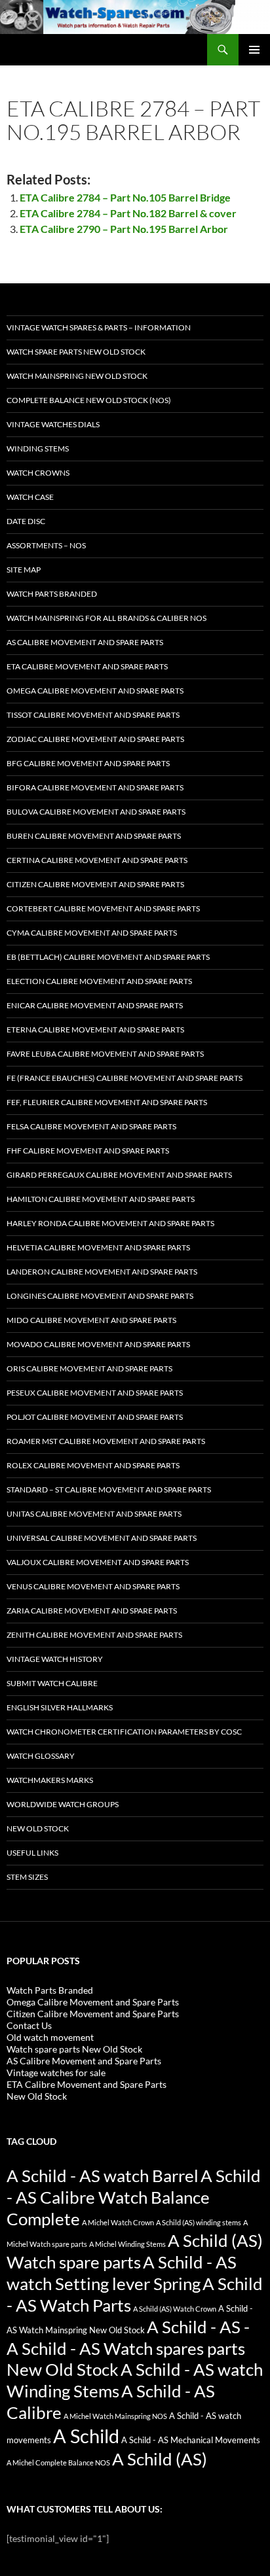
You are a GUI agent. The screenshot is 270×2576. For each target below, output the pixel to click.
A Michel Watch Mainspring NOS (115, 2416)
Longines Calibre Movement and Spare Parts (100, 1296)
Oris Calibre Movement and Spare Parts (89, 1368)
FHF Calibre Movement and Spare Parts (88, 1151)
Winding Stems (38, 449)
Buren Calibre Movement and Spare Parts (94, 836)
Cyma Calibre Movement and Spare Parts (92, 933)
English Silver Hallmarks (60, 1707)
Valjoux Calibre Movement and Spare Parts (98, 1562)
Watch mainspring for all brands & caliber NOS (106, 618)
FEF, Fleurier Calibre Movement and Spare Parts (107, 1102)
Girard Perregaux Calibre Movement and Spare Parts (119, 1175)
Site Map (24, 570)
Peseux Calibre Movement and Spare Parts (95, 1393)
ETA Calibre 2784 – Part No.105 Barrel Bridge (125, 197)
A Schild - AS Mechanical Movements (191, 2440)
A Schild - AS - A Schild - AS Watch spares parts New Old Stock (128, 2348)
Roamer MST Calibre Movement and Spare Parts (106, 1441)
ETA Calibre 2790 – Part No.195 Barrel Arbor (124, 229)
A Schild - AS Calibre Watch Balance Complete (134, 2197)
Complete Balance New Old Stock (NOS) (89, 400)
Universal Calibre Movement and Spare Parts (102, 1538)
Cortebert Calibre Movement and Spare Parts (103, 909)
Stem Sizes (27, 1877)
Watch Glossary (41, 1756)
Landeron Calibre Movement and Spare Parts (102, 1272)
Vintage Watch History (55, 1659)
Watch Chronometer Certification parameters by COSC (124, 1732)
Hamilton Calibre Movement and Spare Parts (101, 1199)
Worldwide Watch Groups (63, 1804)
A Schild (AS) (160, 2459)
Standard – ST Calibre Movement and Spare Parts (109, 1490)
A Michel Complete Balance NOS (58, 2462)
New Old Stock (38, 1828)
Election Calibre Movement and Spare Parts (99, 981)
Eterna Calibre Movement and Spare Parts (95, 1030)
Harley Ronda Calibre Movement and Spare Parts (110, 1223)
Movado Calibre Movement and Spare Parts (98, 1344)
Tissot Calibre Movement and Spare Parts (93, 715)
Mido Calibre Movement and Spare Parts (91, 1320)
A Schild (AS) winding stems (199, 2222)
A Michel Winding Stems (127, 2244)
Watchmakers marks (50, 1780)
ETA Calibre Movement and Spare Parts (87, 666)
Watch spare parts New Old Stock (76, 352)
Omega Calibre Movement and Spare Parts (95, 691)
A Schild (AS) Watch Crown (175, 2309)
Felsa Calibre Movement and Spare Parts (91, 1126)
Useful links (32, 1853)
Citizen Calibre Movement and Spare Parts (95, 884)
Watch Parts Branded (52, 594)
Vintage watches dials (53, 424)
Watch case (30, 497)
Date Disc (26, 521)
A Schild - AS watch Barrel (103, 2176)
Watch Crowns (38, 473)
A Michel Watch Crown (118, 2222)
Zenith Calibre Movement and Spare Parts (94, 1635)
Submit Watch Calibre (52, 1683)
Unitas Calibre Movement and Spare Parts (94, 1514)
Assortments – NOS (46, 545)
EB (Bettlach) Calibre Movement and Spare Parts (108, 957)
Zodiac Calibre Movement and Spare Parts (95, 739)
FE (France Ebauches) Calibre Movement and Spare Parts (125, 1078)
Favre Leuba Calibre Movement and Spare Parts (105, 1054)
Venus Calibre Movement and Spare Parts (93, 1586)
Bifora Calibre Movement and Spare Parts (95, 787)
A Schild (86, 2436)
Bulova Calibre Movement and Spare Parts (96, 812)
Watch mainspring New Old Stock (77, 376)
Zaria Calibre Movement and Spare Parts (92, 1611)
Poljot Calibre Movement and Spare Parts (95, 1417)
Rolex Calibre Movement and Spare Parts (93, 1465)
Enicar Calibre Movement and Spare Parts (95, 1005)
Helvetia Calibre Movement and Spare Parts (98, 1247)
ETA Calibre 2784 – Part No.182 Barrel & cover (128, 213)
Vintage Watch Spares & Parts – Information (99, 327)
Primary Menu (254, 50)
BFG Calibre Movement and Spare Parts (88, 763)
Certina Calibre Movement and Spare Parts (97, 860)
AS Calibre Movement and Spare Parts (85, 642)
